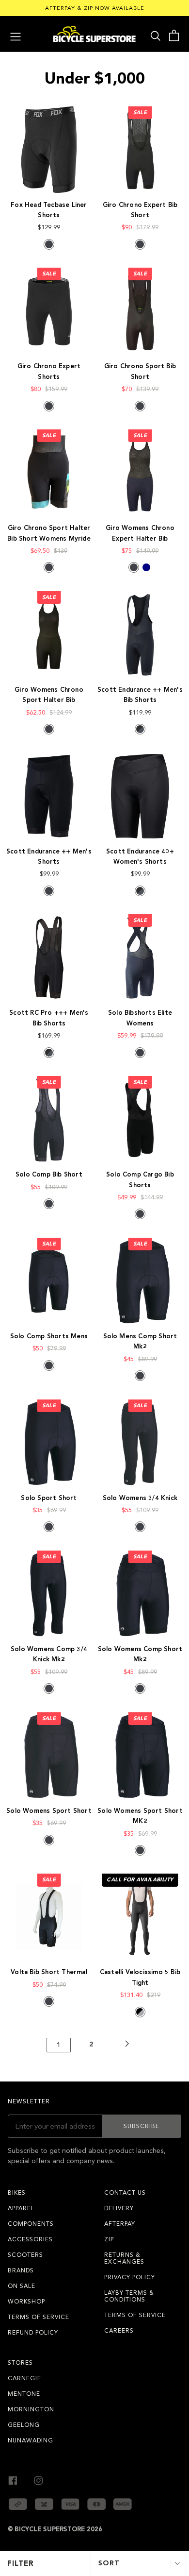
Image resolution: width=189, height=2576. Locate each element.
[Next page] (127, 2045)
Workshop (26, 2302)
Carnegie (24, 2378)
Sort (109, 2563)
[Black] (49, 244)
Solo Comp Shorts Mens (49, 1336)
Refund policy (33, 2333)
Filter (21, 2563)
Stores (20, 2363)
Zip (109, 2239)
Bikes (17, 2193)
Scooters (25, 2255)
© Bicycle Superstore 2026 (55, 2529)
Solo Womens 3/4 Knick (140, 1498)
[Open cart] (174, 36)
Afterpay (120, 2224)
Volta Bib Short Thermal (49, 1972)
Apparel (21, 2208)
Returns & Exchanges (124, 2258)
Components (31, 2224)
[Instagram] (39, 2479)
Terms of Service (39, 2317)
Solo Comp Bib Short (49, 1175)
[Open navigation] (16, 35)
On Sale (22, 2286)
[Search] (156, 35)
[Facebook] (13, 2479)
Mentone (24, 2394)
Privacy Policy (130, 2277)
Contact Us (125, 2193)
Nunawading (31, 2440)
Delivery (119, 2208)
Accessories (30, 2239)
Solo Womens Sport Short (49, 1811)
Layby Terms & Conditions (129, 2296)
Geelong (24, 2425)
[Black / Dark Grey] (140, 729)
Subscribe (142, 2126)
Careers (119, 2331)
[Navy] (146, 567)
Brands (21, 2270)
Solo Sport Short (49, 1498)
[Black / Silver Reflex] (140, 2012)
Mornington (31, 2409)
